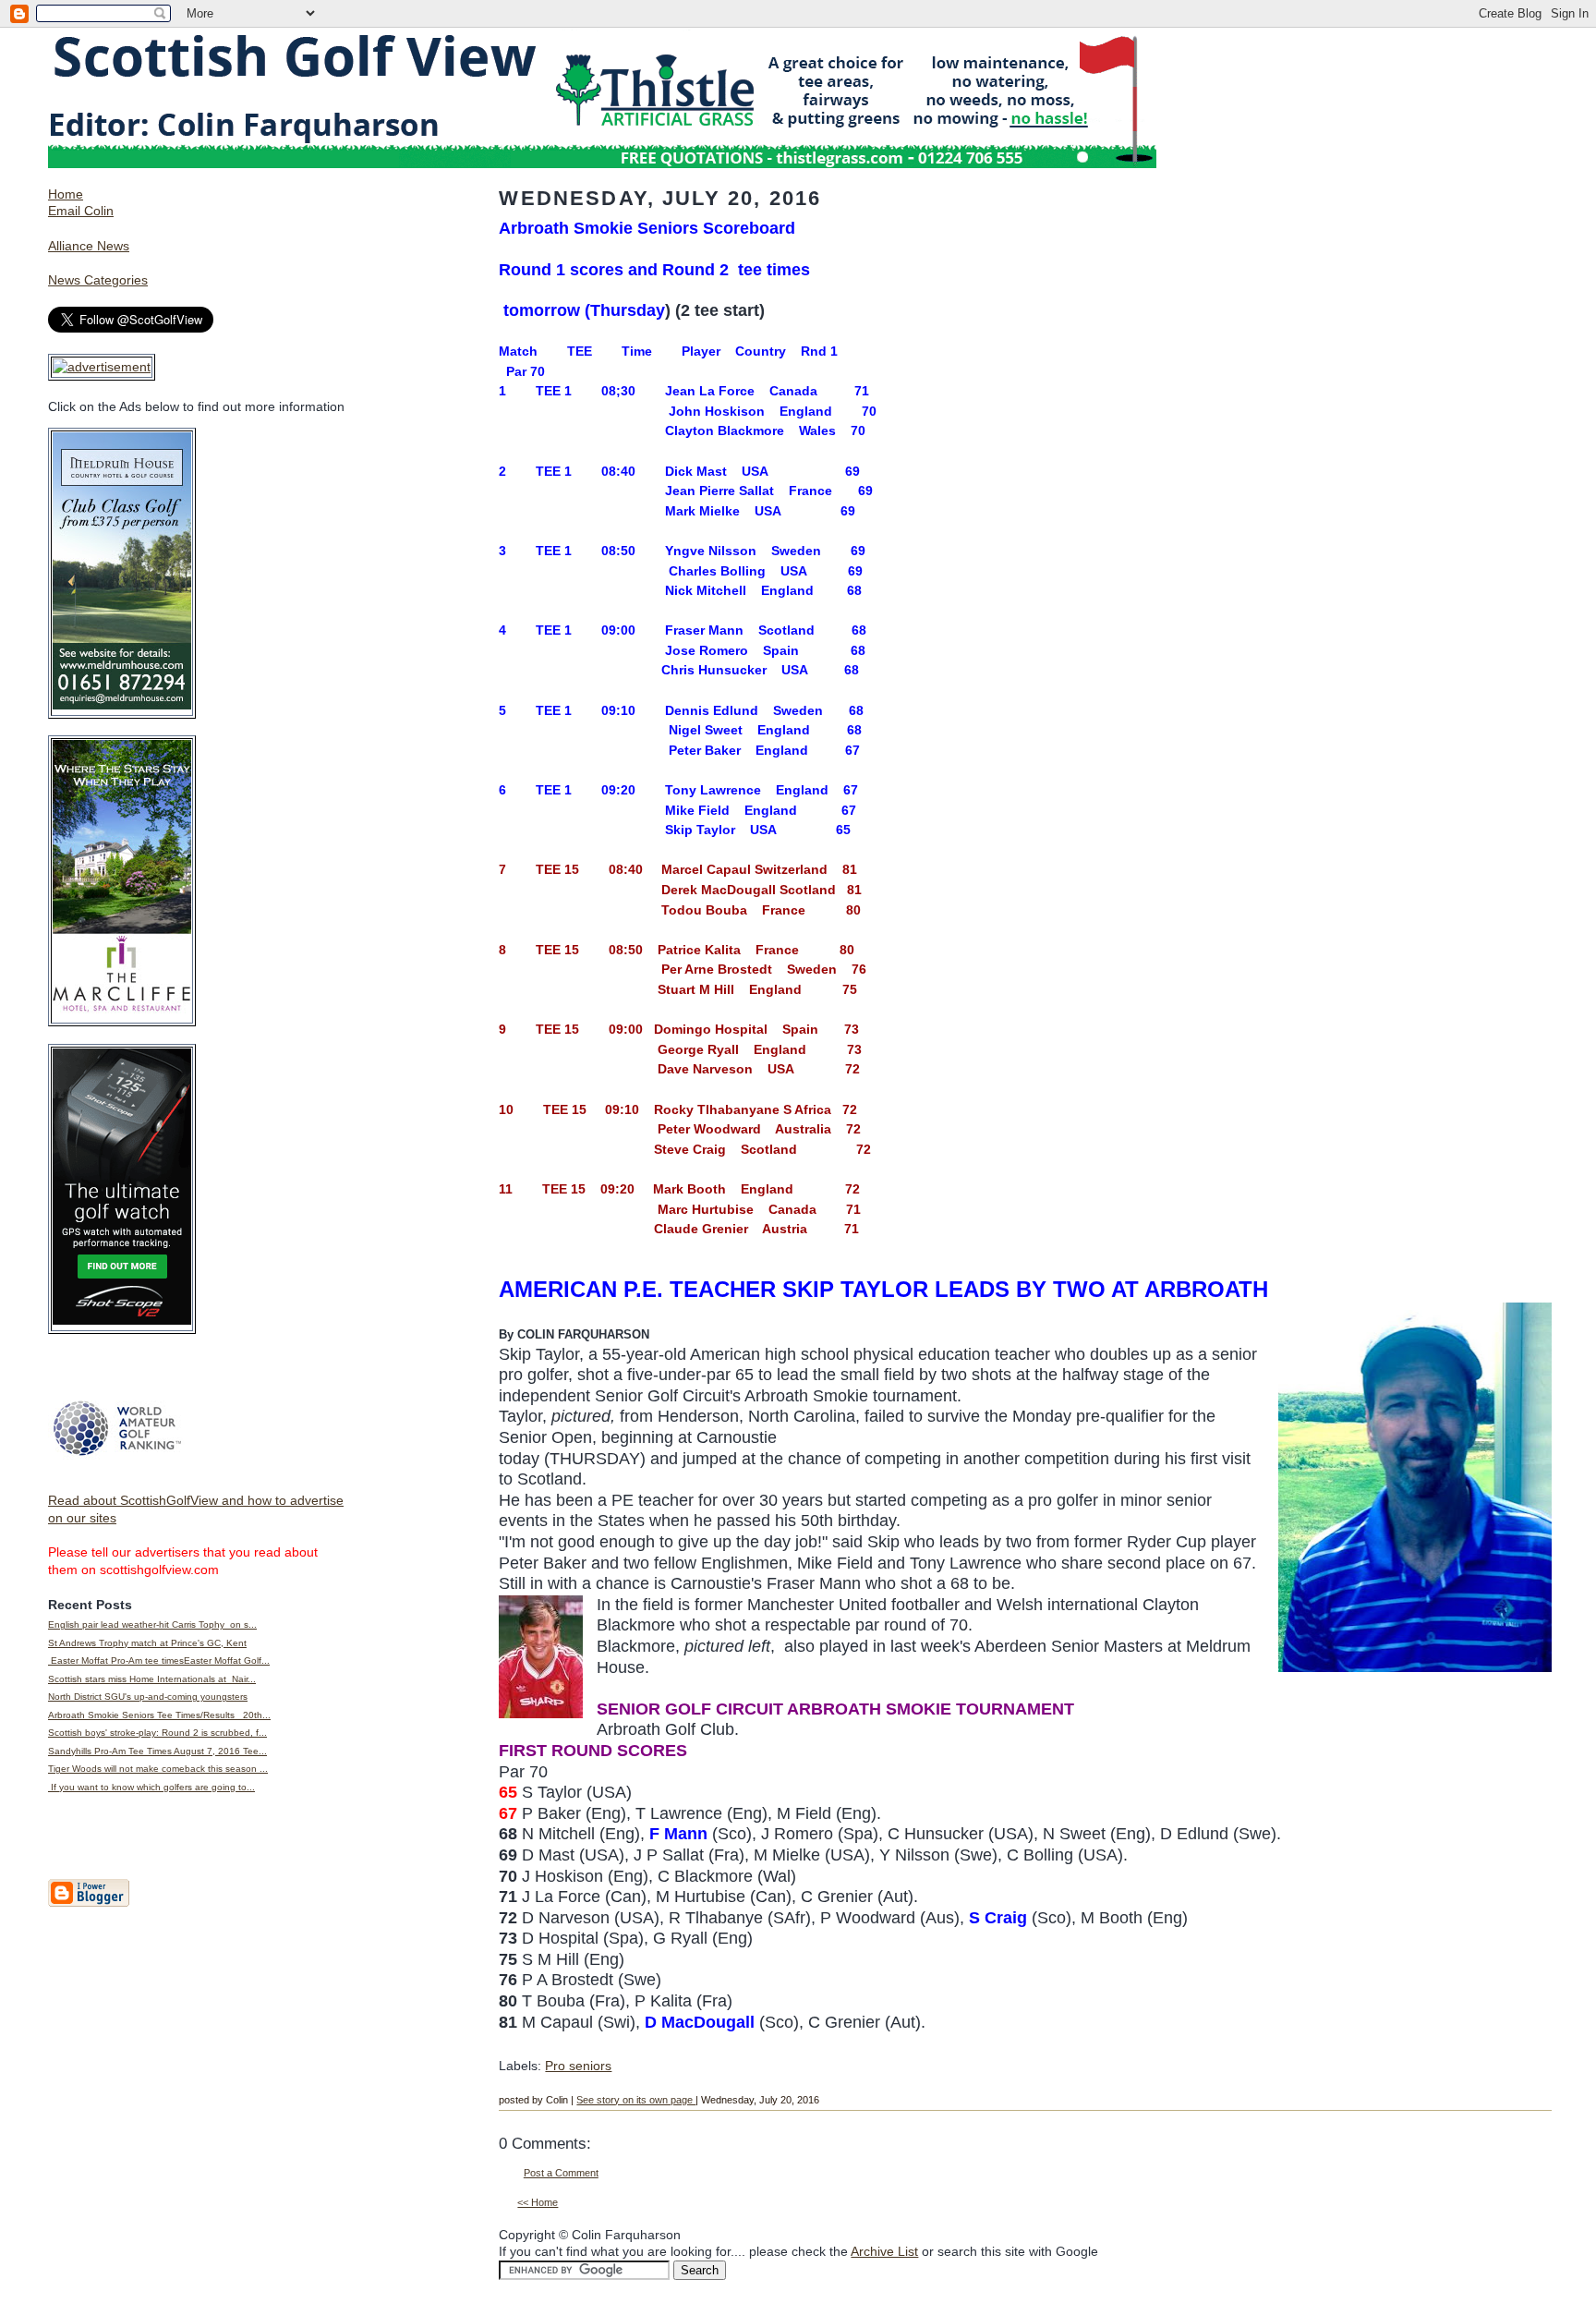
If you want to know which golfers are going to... (151, 1787)
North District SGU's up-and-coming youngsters (148, 1697)
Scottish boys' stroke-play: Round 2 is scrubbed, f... (157, 1733)
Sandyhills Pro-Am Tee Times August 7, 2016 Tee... (157, 1751)
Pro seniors (578, 2066)
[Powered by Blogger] (89, 1903)
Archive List (884, 2251)
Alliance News (89, 246)
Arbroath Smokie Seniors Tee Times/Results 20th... (159, 1715)
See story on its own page (636, 2100)
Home (66, 194)
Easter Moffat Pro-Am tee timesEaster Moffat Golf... (159, 1661)
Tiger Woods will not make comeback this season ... (158, 1769)
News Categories (98, 280)
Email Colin (81, 211)
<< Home (538, 2202)
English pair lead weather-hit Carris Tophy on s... (152, 1624)
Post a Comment (561, 2173)
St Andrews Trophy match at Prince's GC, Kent (147, 1643)
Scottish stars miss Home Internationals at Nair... (152, 1679)
